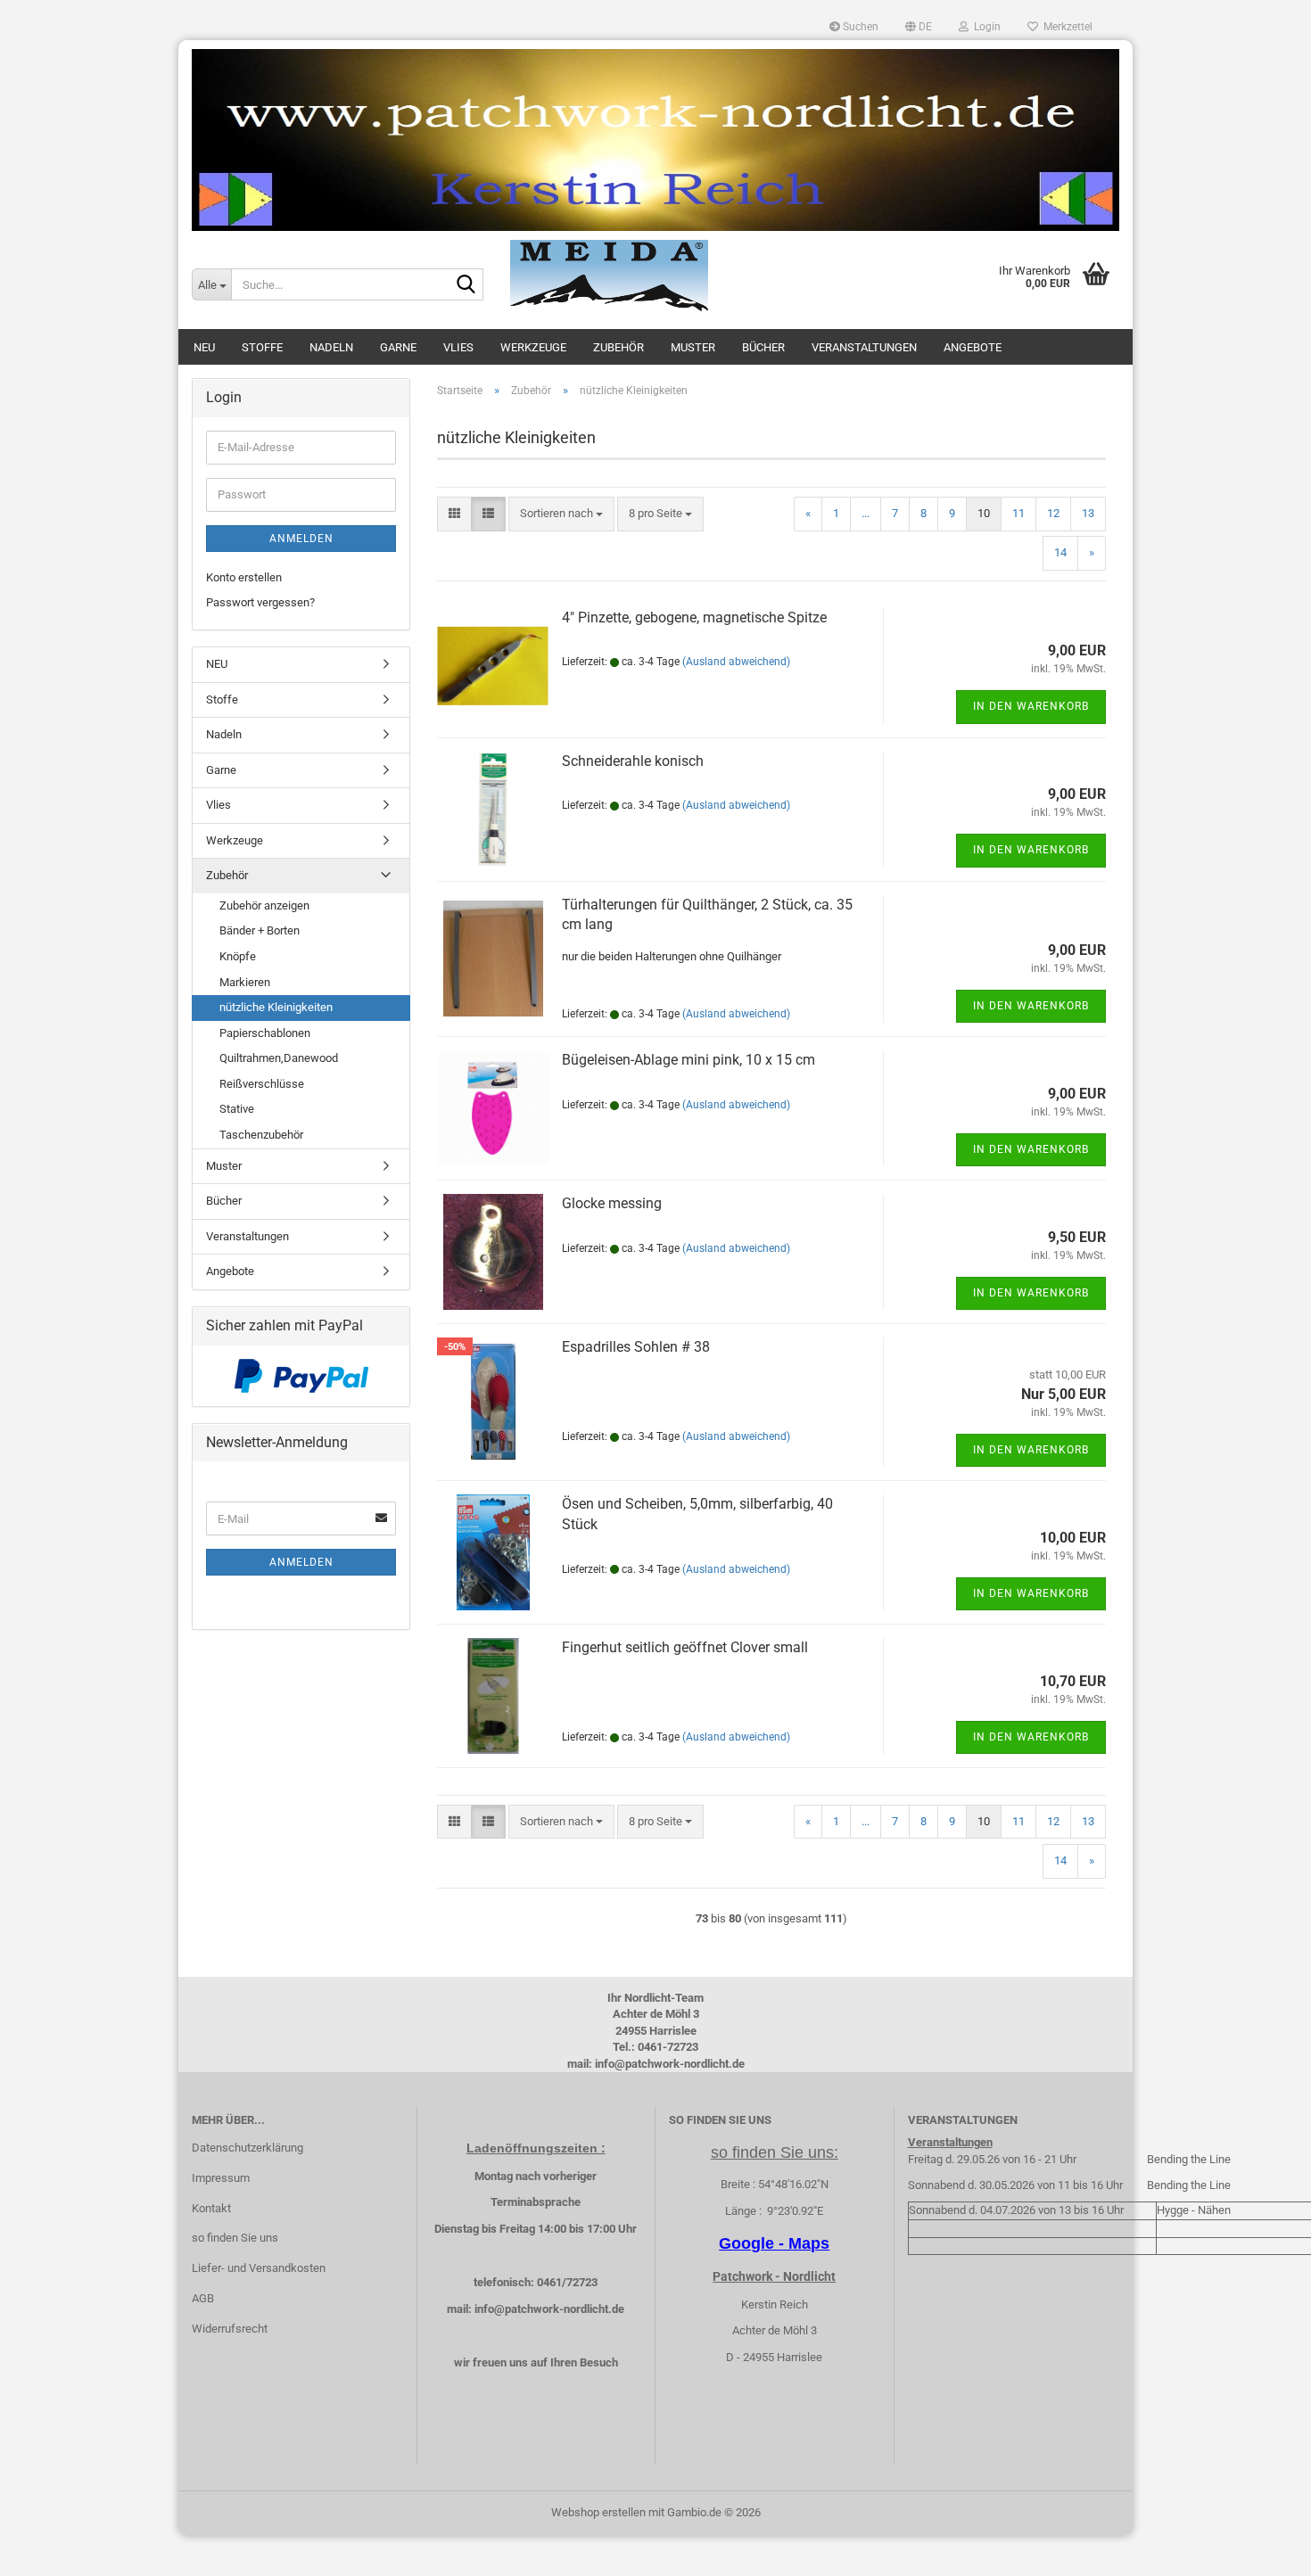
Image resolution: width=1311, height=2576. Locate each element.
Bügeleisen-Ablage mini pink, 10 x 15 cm (688, 1060)
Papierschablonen (265, 1033)
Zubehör (618, 347)
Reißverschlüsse (262, 1084)
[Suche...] (466, 285)
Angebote (973, 347)
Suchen (859, 27)
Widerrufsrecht (230, 2329)
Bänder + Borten (260, 930)
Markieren (245, 982)
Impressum (221, 2178)
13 (1088, 513)
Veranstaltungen (864, 347)
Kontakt (211, 2208)
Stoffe (262, 347)
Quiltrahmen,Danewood (279, 1058)
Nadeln (331, 347)
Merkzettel (1065, 27)
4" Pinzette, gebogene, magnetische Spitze (694, 617)
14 (1060, 552)
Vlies (458, 347)
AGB (203, 2298)
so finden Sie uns (235, 2238)
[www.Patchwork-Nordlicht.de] (655, 140)
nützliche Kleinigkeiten (276, 1007)
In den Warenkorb (1031, 706)
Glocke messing (612, 1203)
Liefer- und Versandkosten (259, 2268)
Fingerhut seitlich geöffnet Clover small (685, 1647)
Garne (398, 347)
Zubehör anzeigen (264, 905)
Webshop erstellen (598, 2512)
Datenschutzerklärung (247, 2148)
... (866, 513)
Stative (237, 1109)
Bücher (763, 347)
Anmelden (301, 539)
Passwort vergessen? (260, 602)
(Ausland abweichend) (736, 662)
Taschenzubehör (261, 1135)
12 (1053, 513)
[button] (919, 27)
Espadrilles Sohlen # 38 (636, 1347)
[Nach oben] (1262, 2549)
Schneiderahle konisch (633, 761)
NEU (204, 347)
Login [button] (985, 27)
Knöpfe (238, 956)
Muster (693, 347)
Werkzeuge (533, 347)
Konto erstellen (244, 577)
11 (1018, 513)
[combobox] (561, 514)
